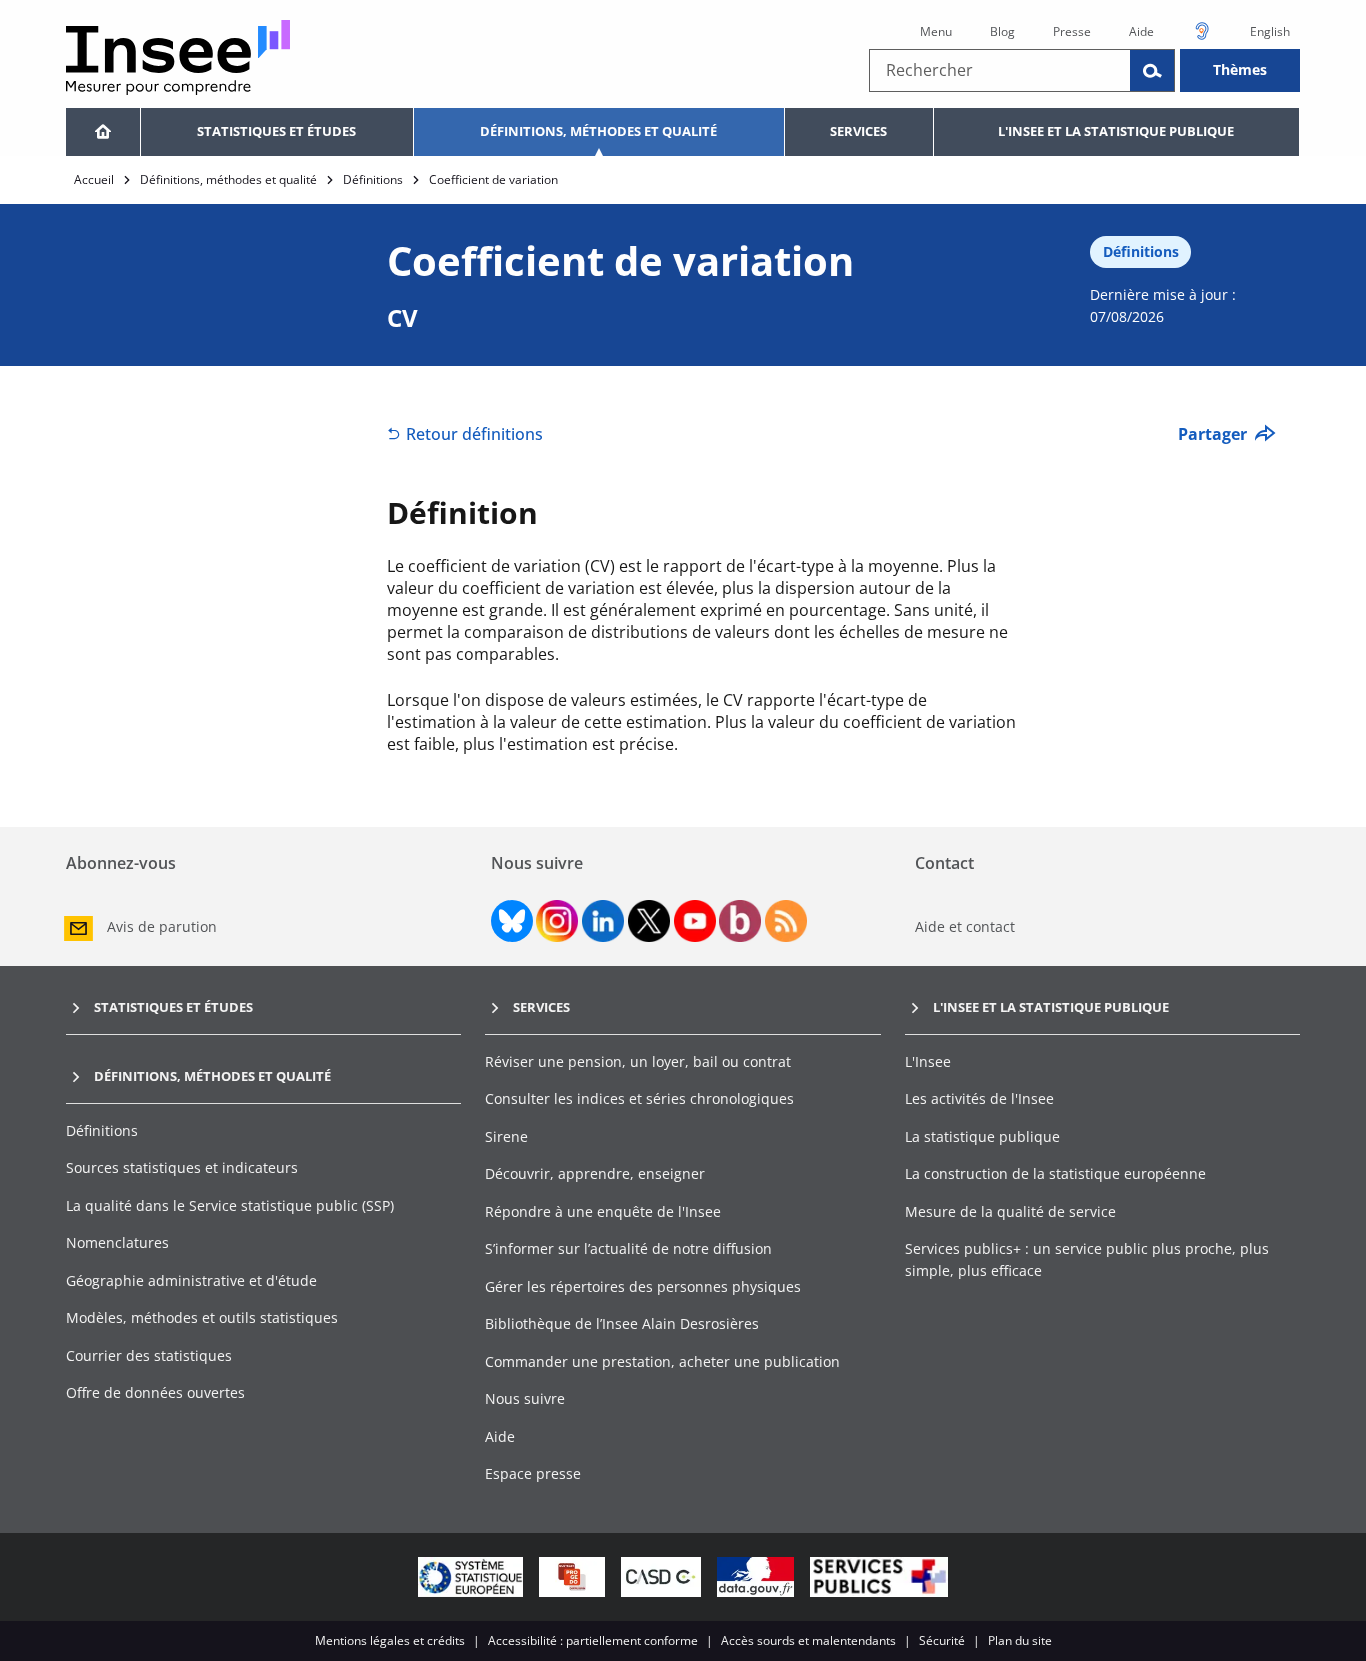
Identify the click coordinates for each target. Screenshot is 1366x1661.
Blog (1002, 31)
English (1270, 31)
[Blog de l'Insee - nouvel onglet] (740, 921)
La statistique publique (982, 1136)
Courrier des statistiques (149, 1355)
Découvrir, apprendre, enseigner (595, 1173)
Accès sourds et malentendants (808, 1640)
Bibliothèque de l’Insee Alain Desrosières (622, 1323)
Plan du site (1020, 1640)
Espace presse (533, 1473)
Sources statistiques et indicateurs (182, 1167)
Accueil (94, 179)
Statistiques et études (276, 131)
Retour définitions (474, 434)
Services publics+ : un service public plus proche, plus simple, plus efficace (1087, 1259)
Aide (1141, 31)
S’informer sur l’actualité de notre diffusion (628, 1248)
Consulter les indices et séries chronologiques (639, 1098)
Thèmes (1240, 69)
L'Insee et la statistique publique (1116, 131)
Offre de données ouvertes (155, 1392)
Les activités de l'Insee (979, 1098)
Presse (1072, 31)
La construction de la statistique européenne (1055, 1173)
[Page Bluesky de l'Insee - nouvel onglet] (512, 921)
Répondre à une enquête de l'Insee (603, 1211)
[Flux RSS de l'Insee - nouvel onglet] (786, 921)
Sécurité (942, 1640)
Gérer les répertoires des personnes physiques (643, 1286)
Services (858, 131)
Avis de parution (162, 926)
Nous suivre (525, 1398)
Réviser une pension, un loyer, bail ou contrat (638, 1061)
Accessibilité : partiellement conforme (593, 1640)
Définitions (373, 179)
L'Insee (928, 1061)
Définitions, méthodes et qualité (598, 131)
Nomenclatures (117, 1242)
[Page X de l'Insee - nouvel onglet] (649, 921)
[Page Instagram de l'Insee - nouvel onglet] (557, 921)
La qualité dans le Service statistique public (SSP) (230, 1205)
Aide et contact (965, 926)
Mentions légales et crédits (390, 1640)
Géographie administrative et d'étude (191, 1280)
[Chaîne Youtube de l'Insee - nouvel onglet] (695, 921)
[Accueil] (103, 132)
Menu (936, 31)
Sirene (506, 1136)
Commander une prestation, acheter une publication (662, 1361)
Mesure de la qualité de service (1010, 1211)
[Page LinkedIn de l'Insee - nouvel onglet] (603, 921)
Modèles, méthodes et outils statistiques (202, 1317)
